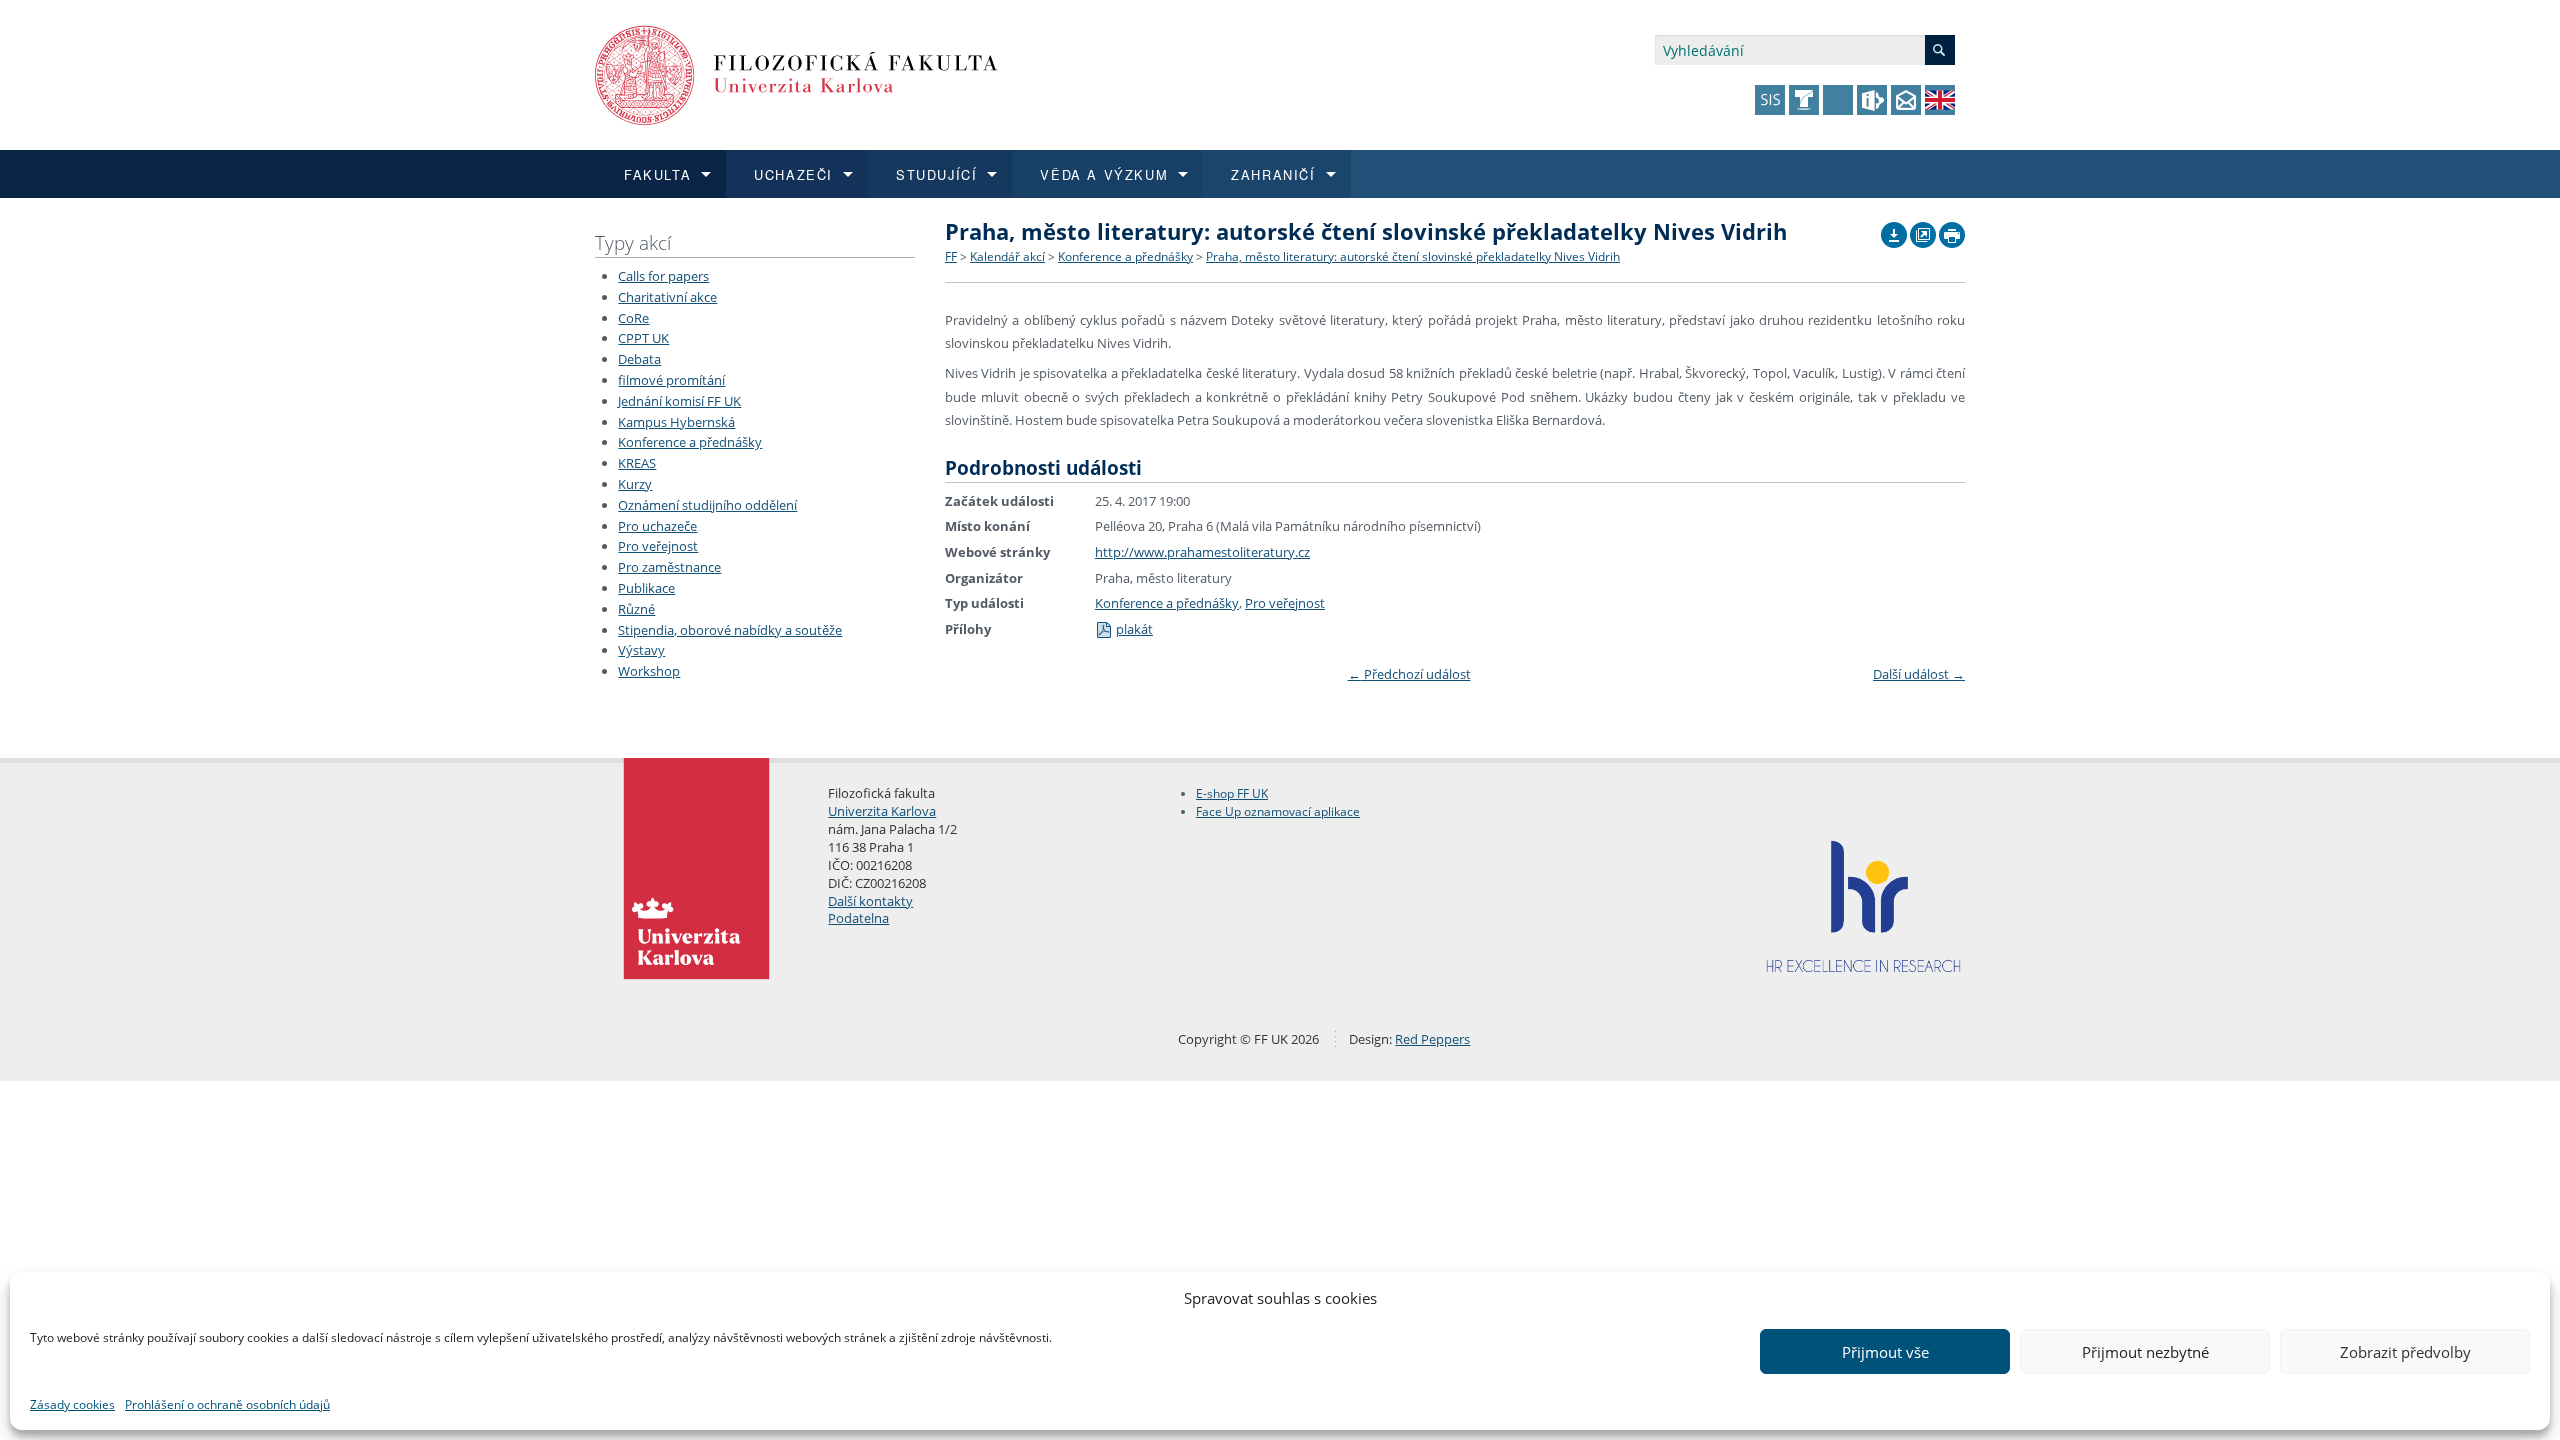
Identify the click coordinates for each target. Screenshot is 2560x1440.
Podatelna (858, 918)
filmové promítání (671, 380)
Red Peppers (1432, 1039)
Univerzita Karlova (882, 811)
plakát (1134, 629)
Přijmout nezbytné (2145, 1352)
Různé (636, 609)
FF (951, 256)
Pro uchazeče (657, 526)
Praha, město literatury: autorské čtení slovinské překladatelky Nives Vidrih (1413, 256)
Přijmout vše (1885, 1352)
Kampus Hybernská (676, 422)
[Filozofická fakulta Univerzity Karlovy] (796, 73)
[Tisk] (1952, 230)
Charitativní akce (667, 297)
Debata (639, 359)
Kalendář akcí (1007, 256)
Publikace (646, 588)
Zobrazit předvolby (2405, 1352)
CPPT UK (643, 338)
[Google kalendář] (1923, 230)
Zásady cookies (72, 1404)
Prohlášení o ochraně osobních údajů (227, 1404)
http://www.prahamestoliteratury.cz (1202, 552)
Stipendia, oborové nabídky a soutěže (730, 630)
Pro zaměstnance (669, 567)
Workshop (649, 671)
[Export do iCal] (1894, 230)
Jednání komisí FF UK (679, 401)
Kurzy (635, 484)
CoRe (633, 318)
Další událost (1919, 674)
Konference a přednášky (690, 442)
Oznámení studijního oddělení (707, 505)
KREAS (637, 463)
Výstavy (641, 650)
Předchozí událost (1409, 674)
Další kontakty (870, 901)
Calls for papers (663, 276)
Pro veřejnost (658, 546)
